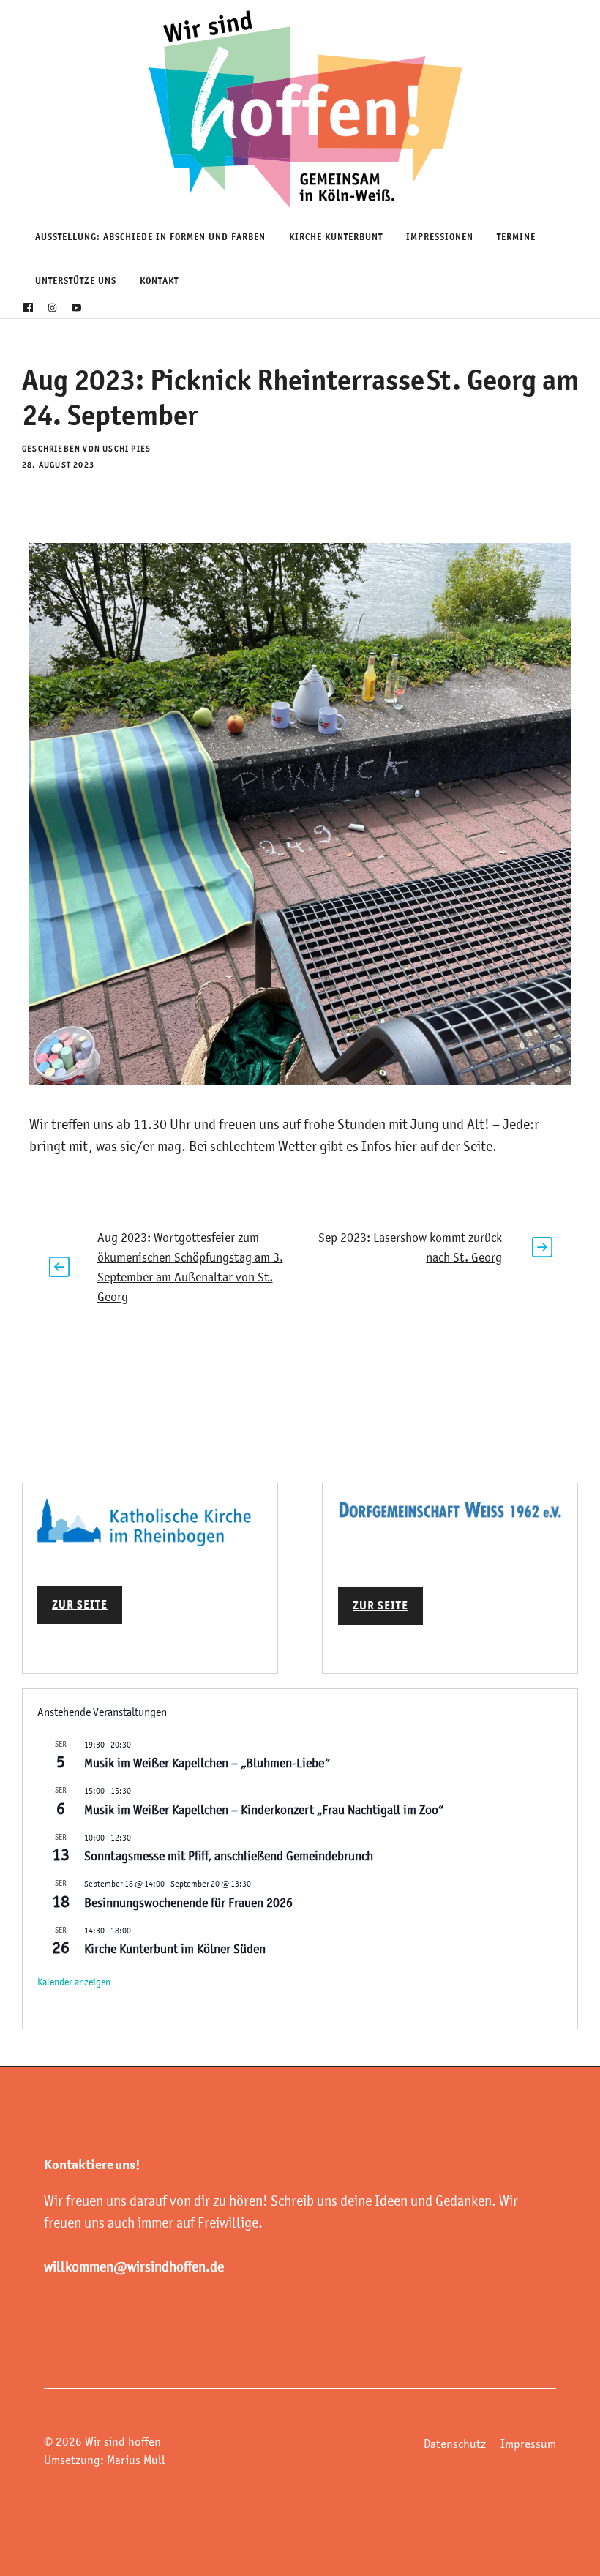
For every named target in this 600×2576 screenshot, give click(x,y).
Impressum (528, 2444)
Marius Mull (136, 2460)
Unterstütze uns (76, 281)
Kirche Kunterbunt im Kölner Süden (175, 1949)
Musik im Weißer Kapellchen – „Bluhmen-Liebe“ (207, 1763)
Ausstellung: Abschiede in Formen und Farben (150, 237)
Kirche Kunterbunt (336, 237)
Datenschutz (455, 2444)
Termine (516, 237)
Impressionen (440, 237)
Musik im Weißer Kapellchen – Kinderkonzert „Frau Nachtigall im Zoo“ (264, 1810)
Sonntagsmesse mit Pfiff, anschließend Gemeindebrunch (229, 1856)
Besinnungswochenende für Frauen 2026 (188, 1903)
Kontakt (159, 281)
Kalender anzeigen (74, 1982)
